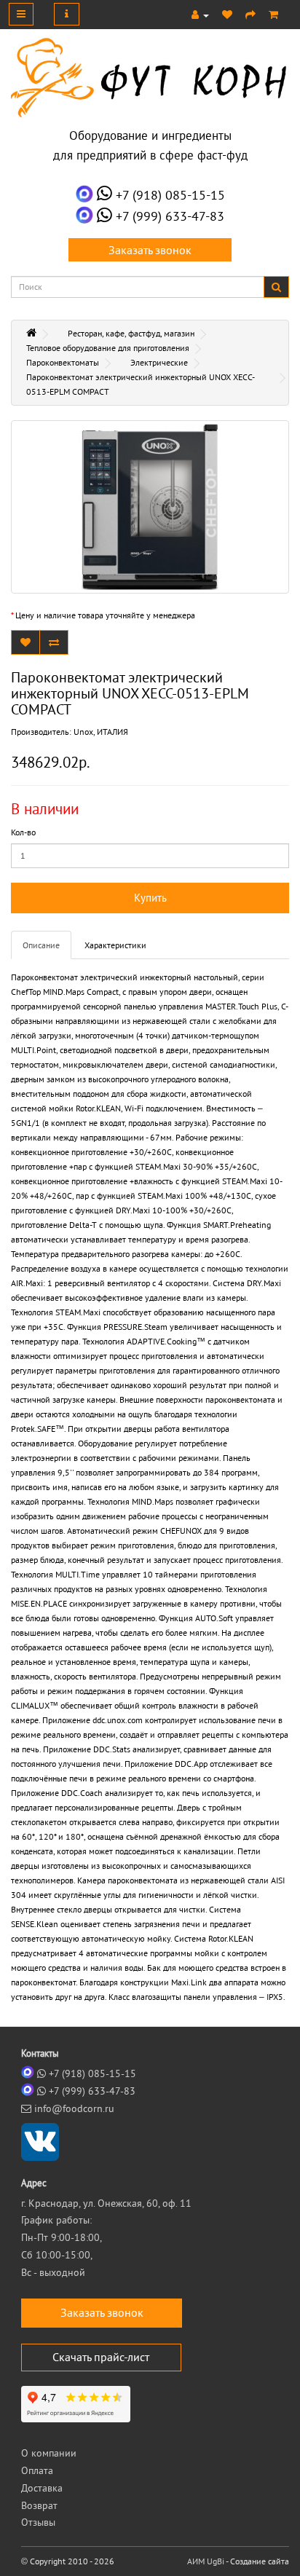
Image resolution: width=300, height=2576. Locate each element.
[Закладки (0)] (227, 15)
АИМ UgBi (206, 2561)
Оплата (37, 2470)
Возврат (39, 2505)
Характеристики (115, 945)
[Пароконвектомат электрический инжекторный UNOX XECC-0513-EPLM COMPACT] (150, 507)
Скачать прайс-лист (101, 2357)
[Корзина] (273, 15)
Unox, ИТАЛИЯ (101, 732)
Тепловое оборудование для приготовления (108, 348)
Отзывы (38, 2522)
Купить (150, 898)
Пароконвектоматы (63, 362)
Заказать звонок (150, 250)
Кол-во (23, 832)
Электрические (159, 362)
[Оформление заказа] (250, 15)
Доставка (42, 2488)
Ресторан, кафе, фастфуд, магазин (131, 333)
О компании (49, 2453)
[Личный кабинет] (200, 15)
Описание (41, 945)
